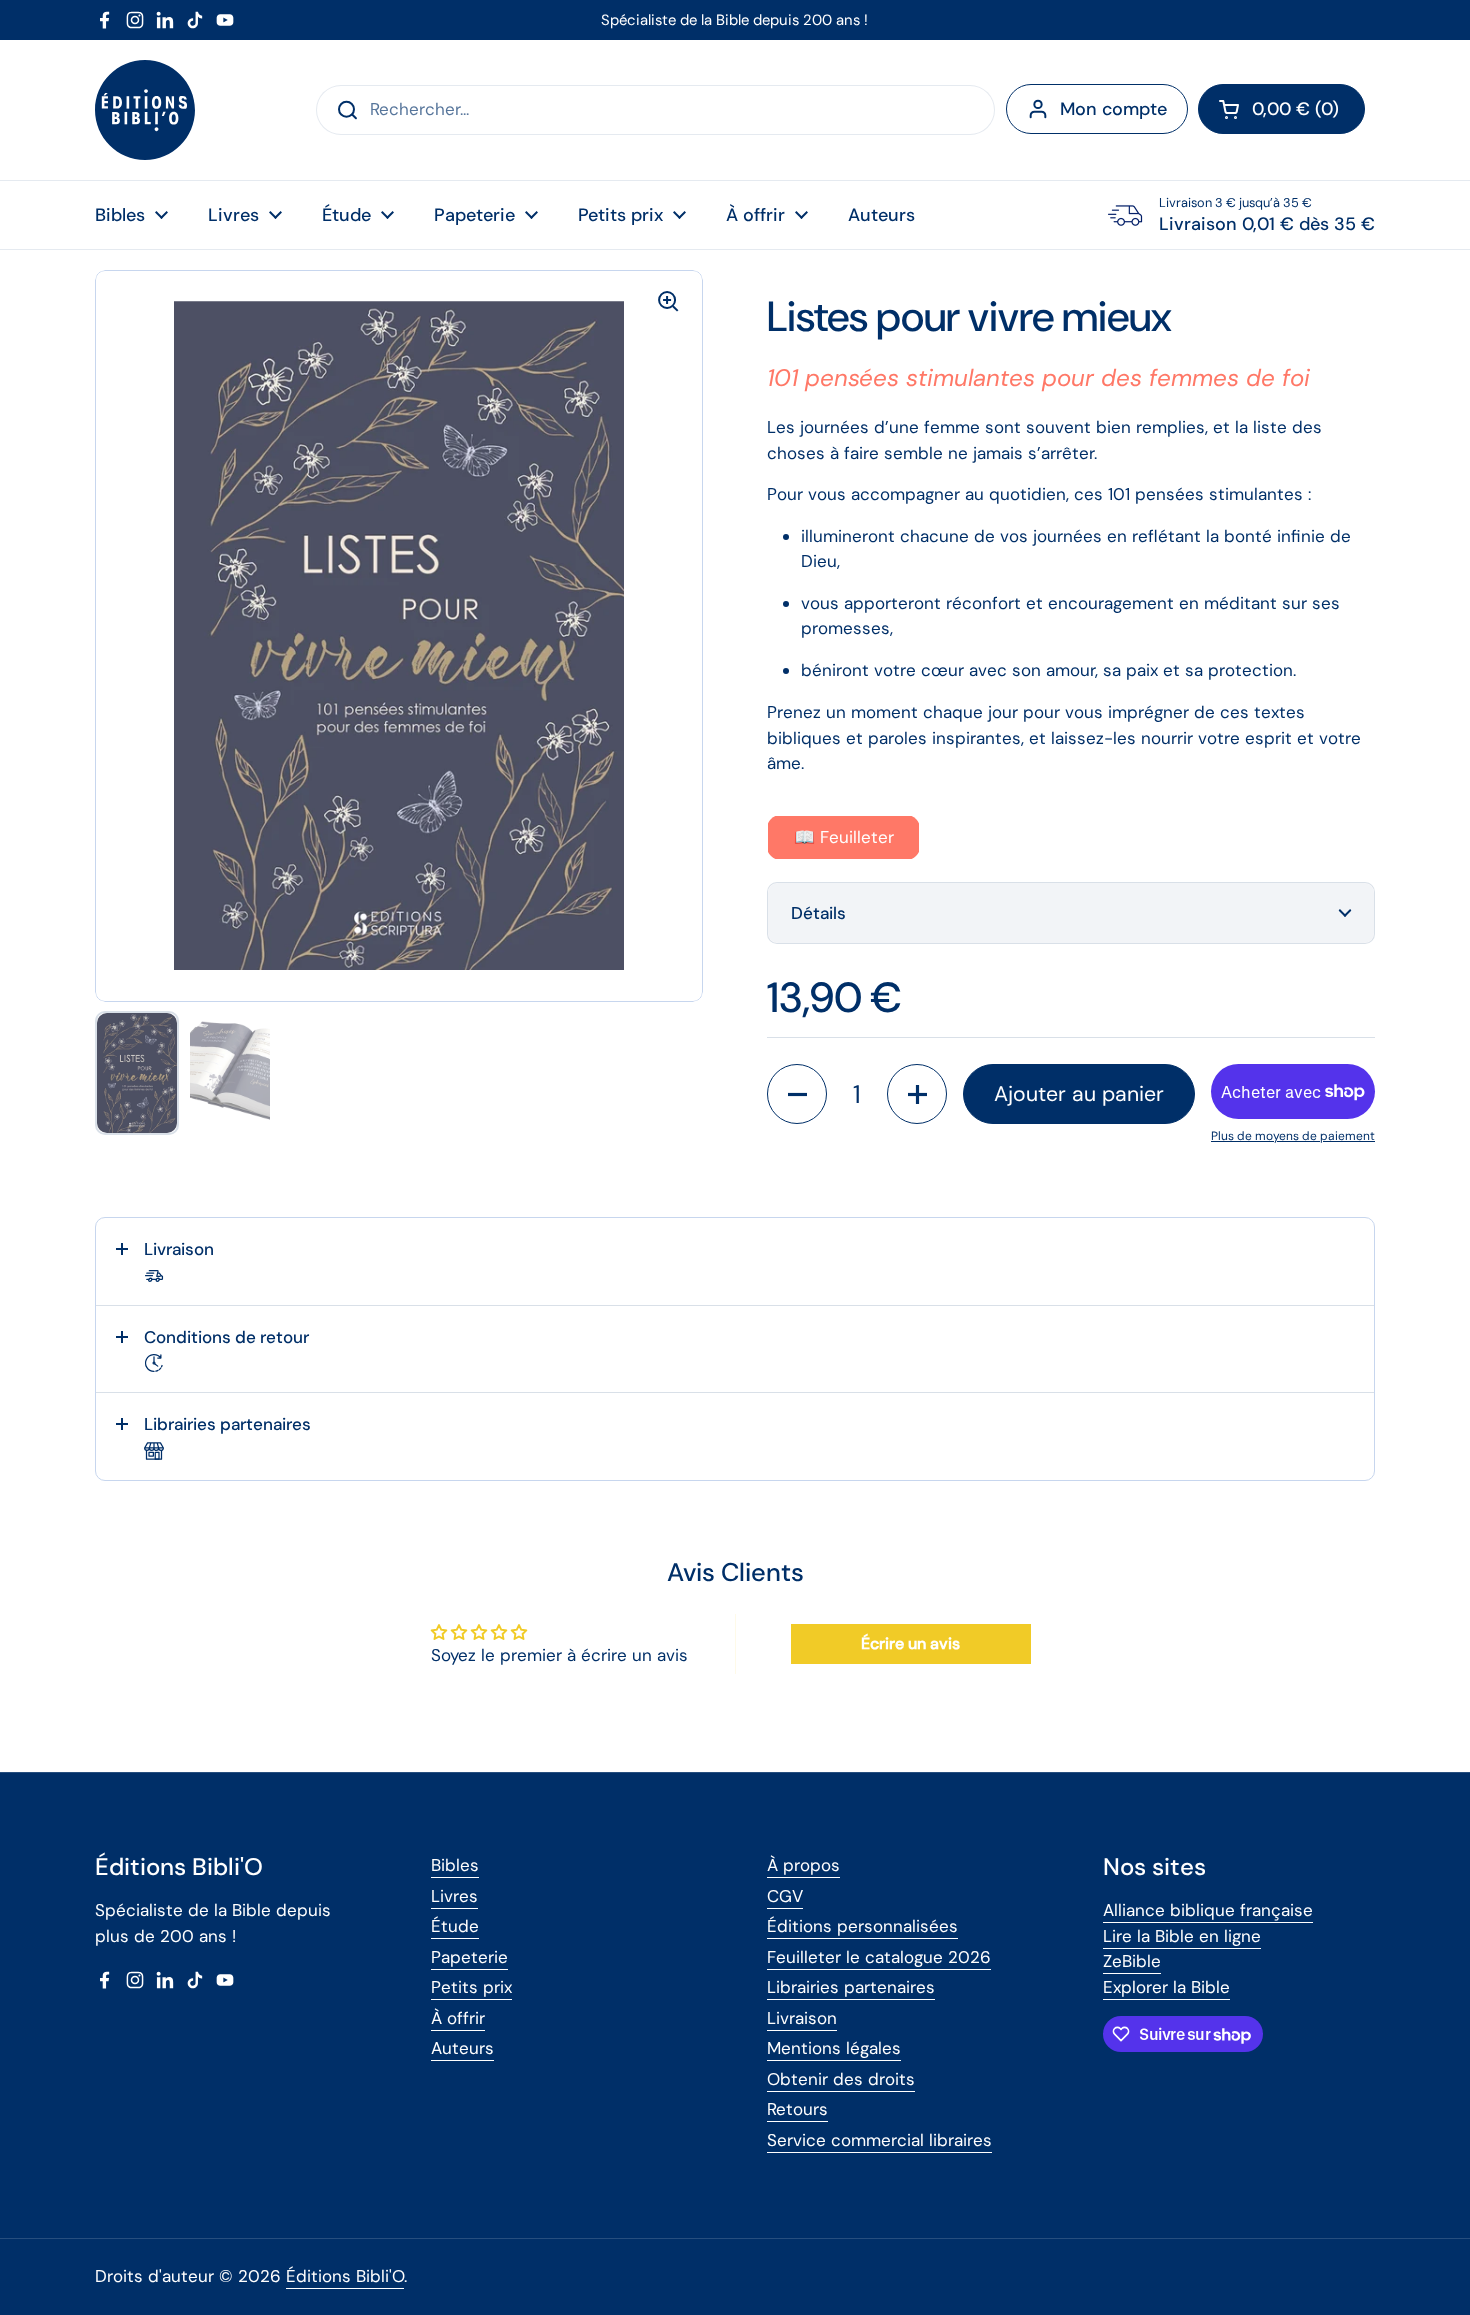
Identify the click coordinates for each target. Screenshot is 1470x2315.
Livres (454, 1896)
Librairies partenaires (851, 1987)
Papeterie (469, 1957)
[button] (1281, 109)
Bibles (455, 1865)
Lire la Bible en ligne (1182, 1936)
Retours (797, 2109)
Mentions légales (834, 2048)
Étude (455, 1926)
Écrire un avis (910, 1643)
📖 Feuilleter (844, 837)
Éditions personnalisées (862, 1926)
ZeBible (1132, 1961)
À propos (803, 1865)
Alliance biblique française (1208, 1910)
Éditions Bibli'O (345, 2276)
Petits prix (471, 1987)
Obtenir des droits (841, 2079)
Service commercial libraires (879, 2140)
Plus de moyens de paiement (1293, 1136)
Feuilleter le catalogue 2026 (879, 1957)
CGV (785, 1896)
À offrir (458, 2018)
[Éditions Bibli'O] (145, 110)
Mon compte (1113, 109)
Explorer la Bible (1166, 1987)
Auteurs (462, 2048)
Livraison (802, 2018)
